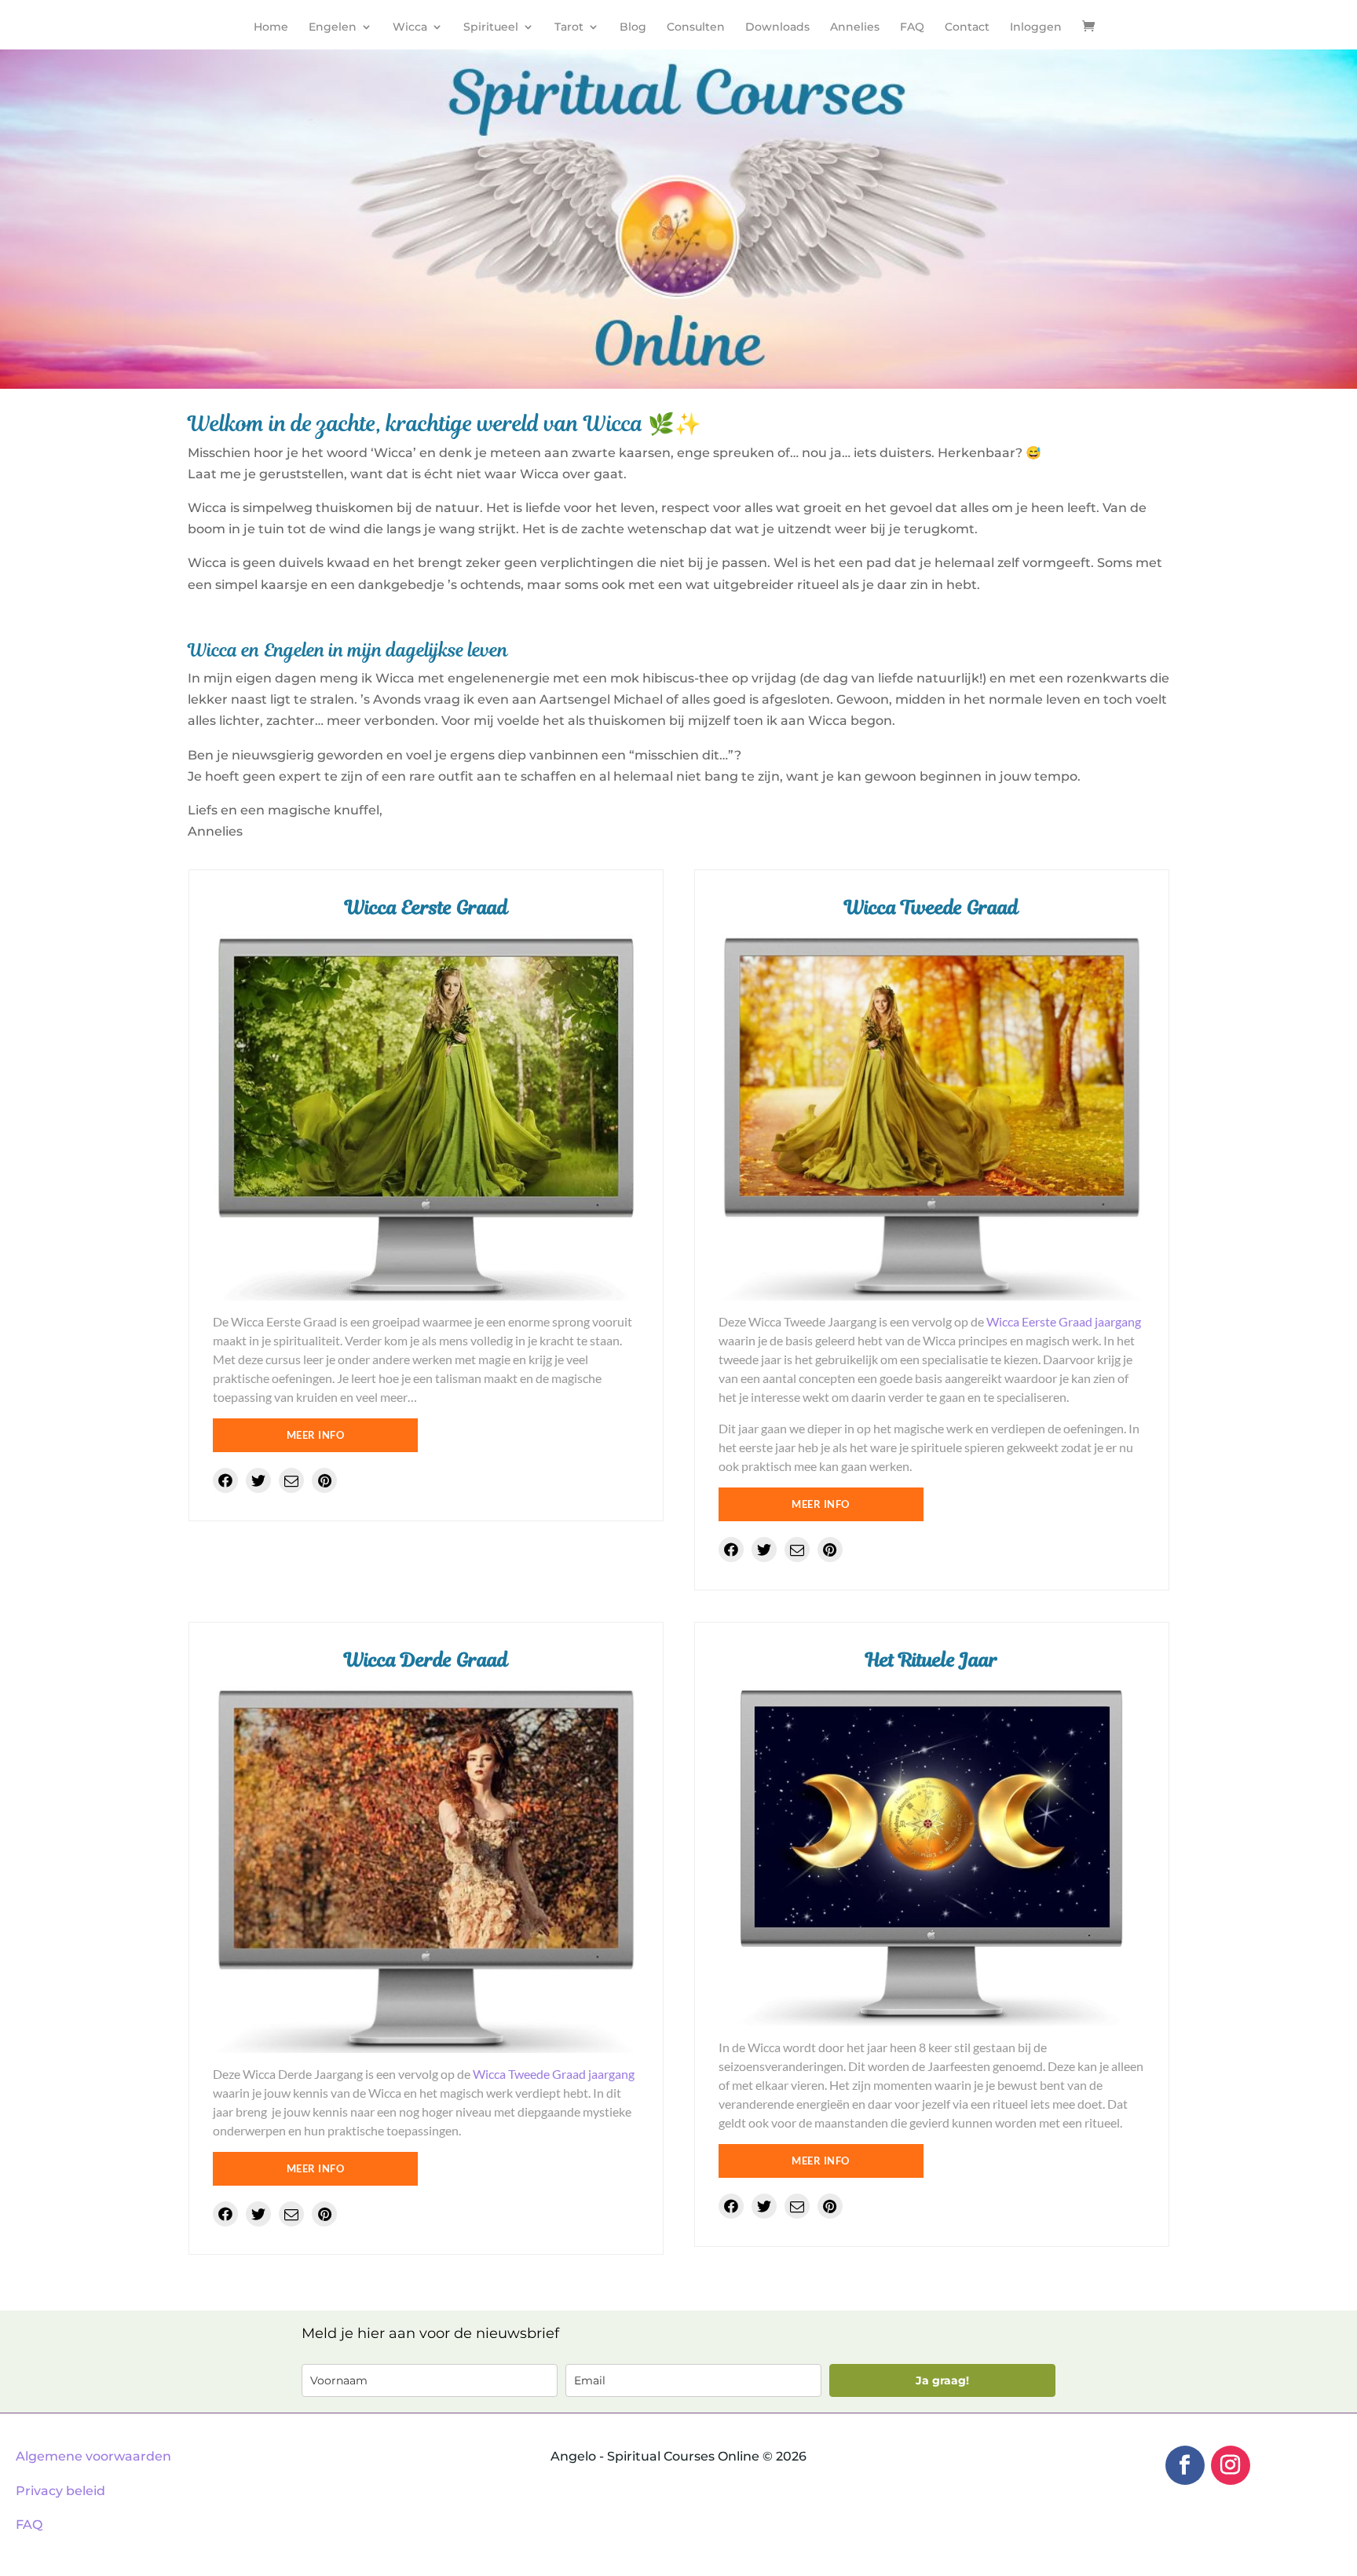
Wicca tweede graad (931, 907)
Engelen (333, 27)
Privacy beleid (60, 2491)
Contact (967, 27)
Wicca (410, 27)
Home (271, 27)
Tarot (569, 27)
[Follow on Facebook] (1185, 2465)
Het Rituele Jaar (932, 1660)
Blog (633, 27)
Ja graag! (942, 2380)
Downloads (777, 27)
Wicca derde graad (426, 1660)
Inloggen (1036, 27)
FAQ (912, 27)
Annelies (855, 27)
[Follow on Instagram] (1231, 2465)
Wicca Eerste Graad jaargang (1064, 1321)
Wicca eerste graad (426, 907)
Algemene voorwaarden (93, 2456)
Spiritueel (491, 27)
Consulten (696, 27)
